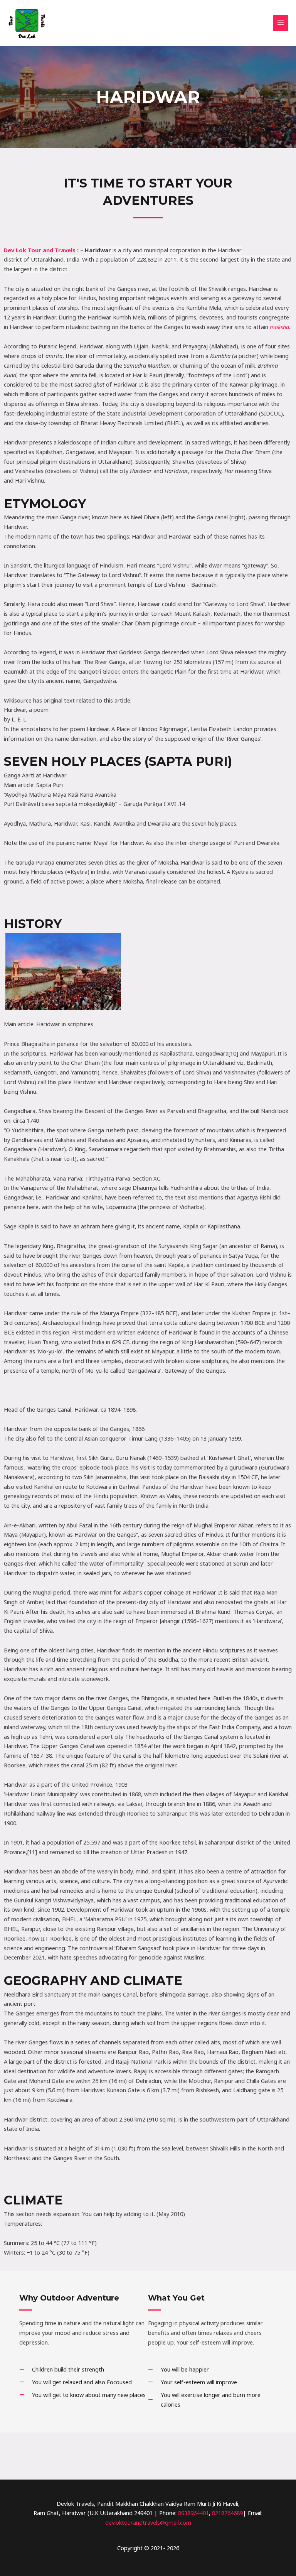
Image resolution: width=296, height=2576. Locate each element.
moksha (279, 327)
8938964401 (193, 2513)
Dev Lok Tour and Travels (40, 250)
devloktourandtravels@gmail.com (148, 2522)
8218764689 (227, 2513)
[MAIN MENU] (281, 23)
